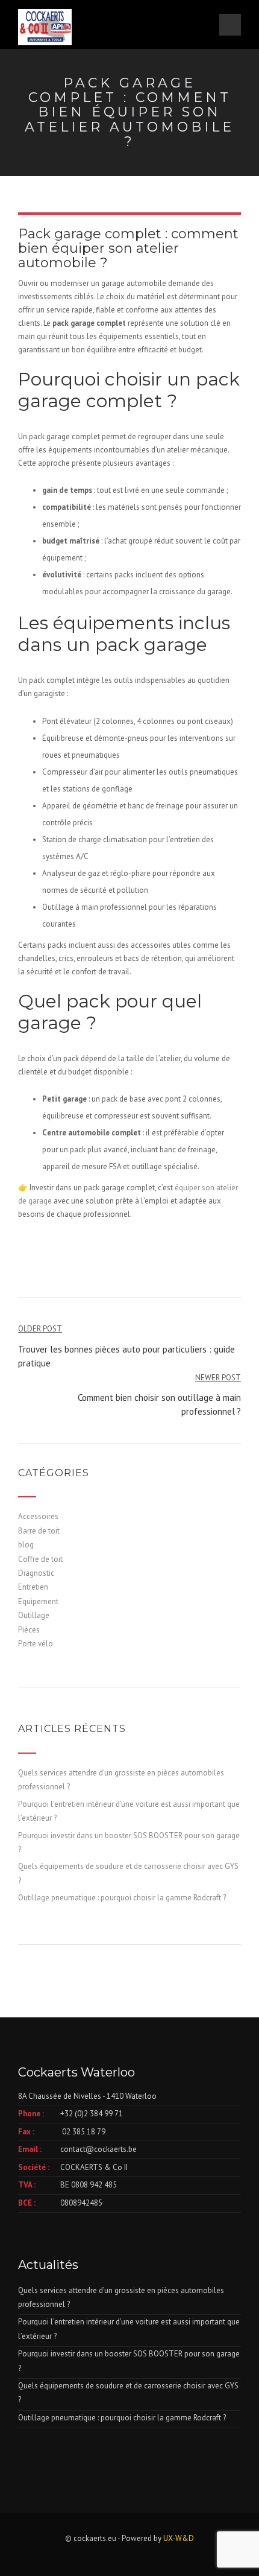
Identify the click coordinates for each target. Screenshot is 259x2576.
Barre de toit (39, 1531)
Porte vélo (36, 1644)
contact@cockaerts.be (98, 2149)
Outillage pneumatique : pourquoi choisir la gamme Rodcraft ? (122, 1898)
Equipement (38, 1601)
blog (26, 1545)
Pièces (29, 1630)
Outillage (34, 1615)
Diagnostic (36, 1573)
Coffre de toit (40, 1559)
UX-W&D (179, 2538)
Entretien (33, 1587)
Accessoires (38, 1516)
